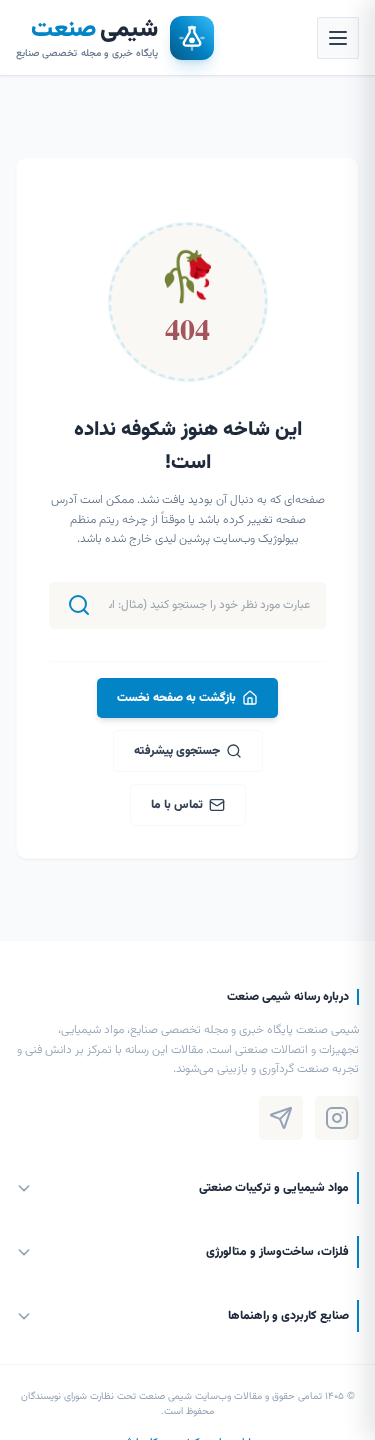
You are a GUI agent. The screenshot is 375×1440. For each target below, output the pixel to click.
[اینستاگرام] (337, 1118)
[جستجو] (79, 605)
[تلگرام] (281, 1118)
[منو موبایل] (338, 38)
